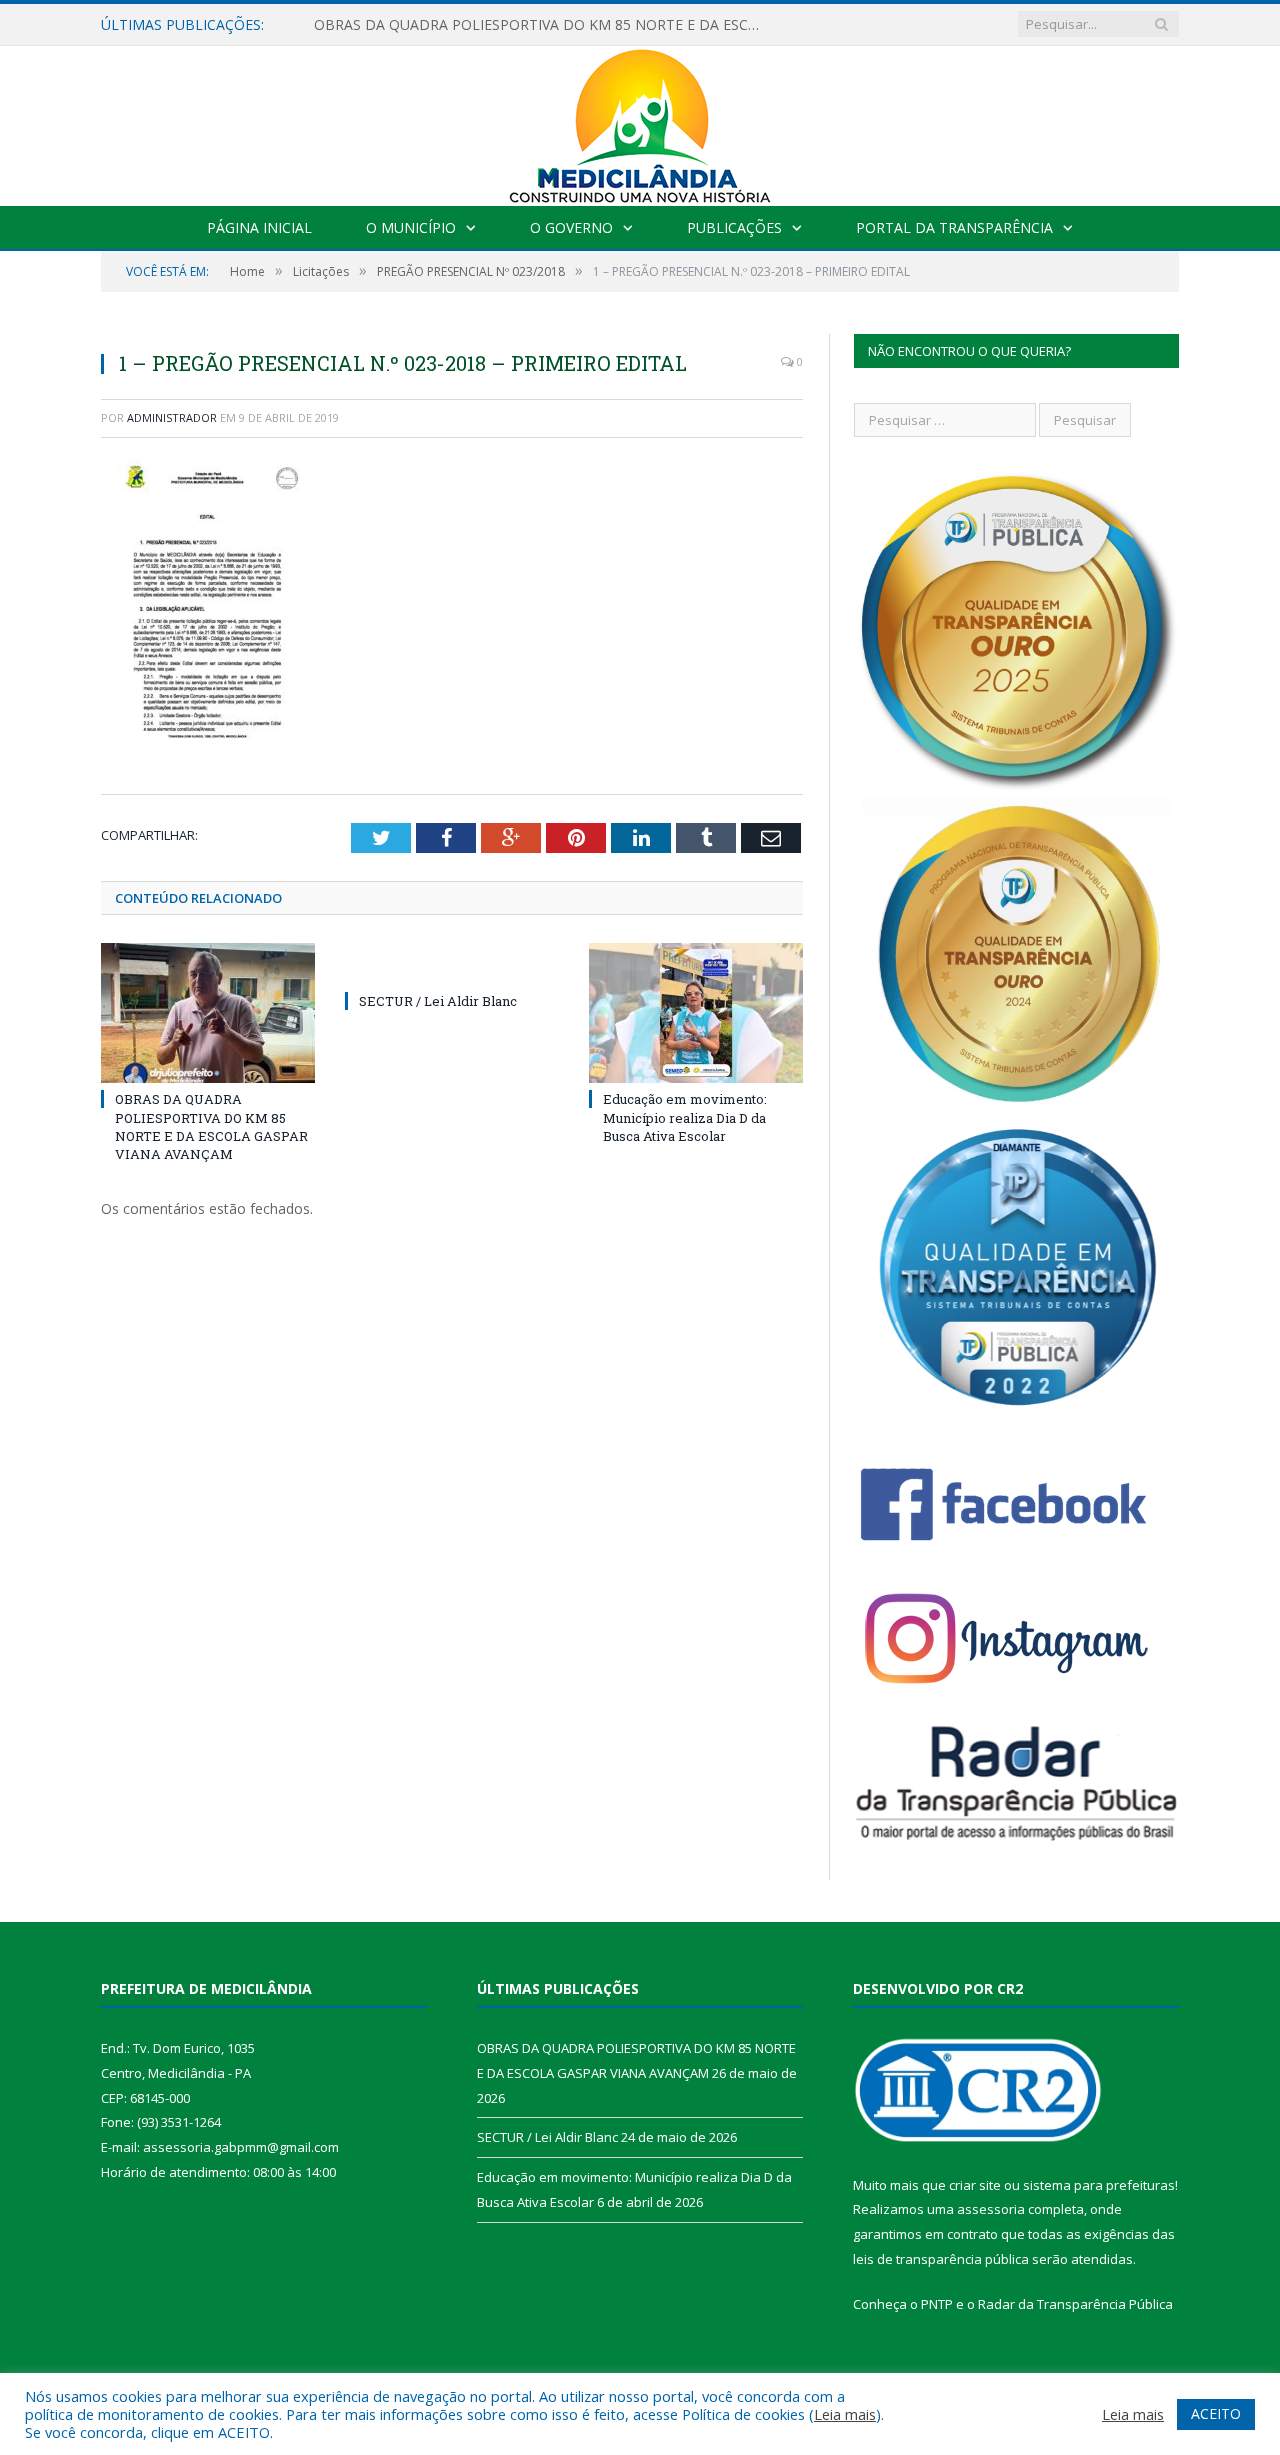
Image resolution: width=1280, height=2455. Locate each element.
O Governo (571, 227)
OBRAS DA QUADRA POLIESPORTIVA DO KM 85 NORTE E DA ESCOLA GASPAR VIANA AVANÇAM (211, 1126)
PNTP (937, 2304)
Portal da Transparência (954, 227)
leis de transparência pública (941, 2259)
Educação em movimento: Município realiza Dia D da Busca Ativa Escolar (685, 1117)
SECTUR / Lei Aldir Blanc (392, 25)
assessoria (991, 2209)
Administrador (172, 417)
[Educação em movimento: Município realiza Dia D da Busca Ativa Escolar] (696, 1013)
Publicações (734, 227)
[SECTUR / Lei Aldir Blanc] (452, 964)
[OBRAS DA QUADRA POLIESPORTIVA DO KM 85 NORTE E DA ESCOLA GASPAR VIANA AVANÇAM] (208, 1013)
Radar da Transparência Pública (1075, 2304)
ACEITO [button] (1216, 2413)
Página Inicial (259, 227)
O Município (411, 227)
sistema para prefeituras (1099, 2185)
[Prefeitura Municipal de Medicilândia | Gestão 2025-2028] (640, 121)
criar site (975, 2185)
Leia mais (845, 2414)
